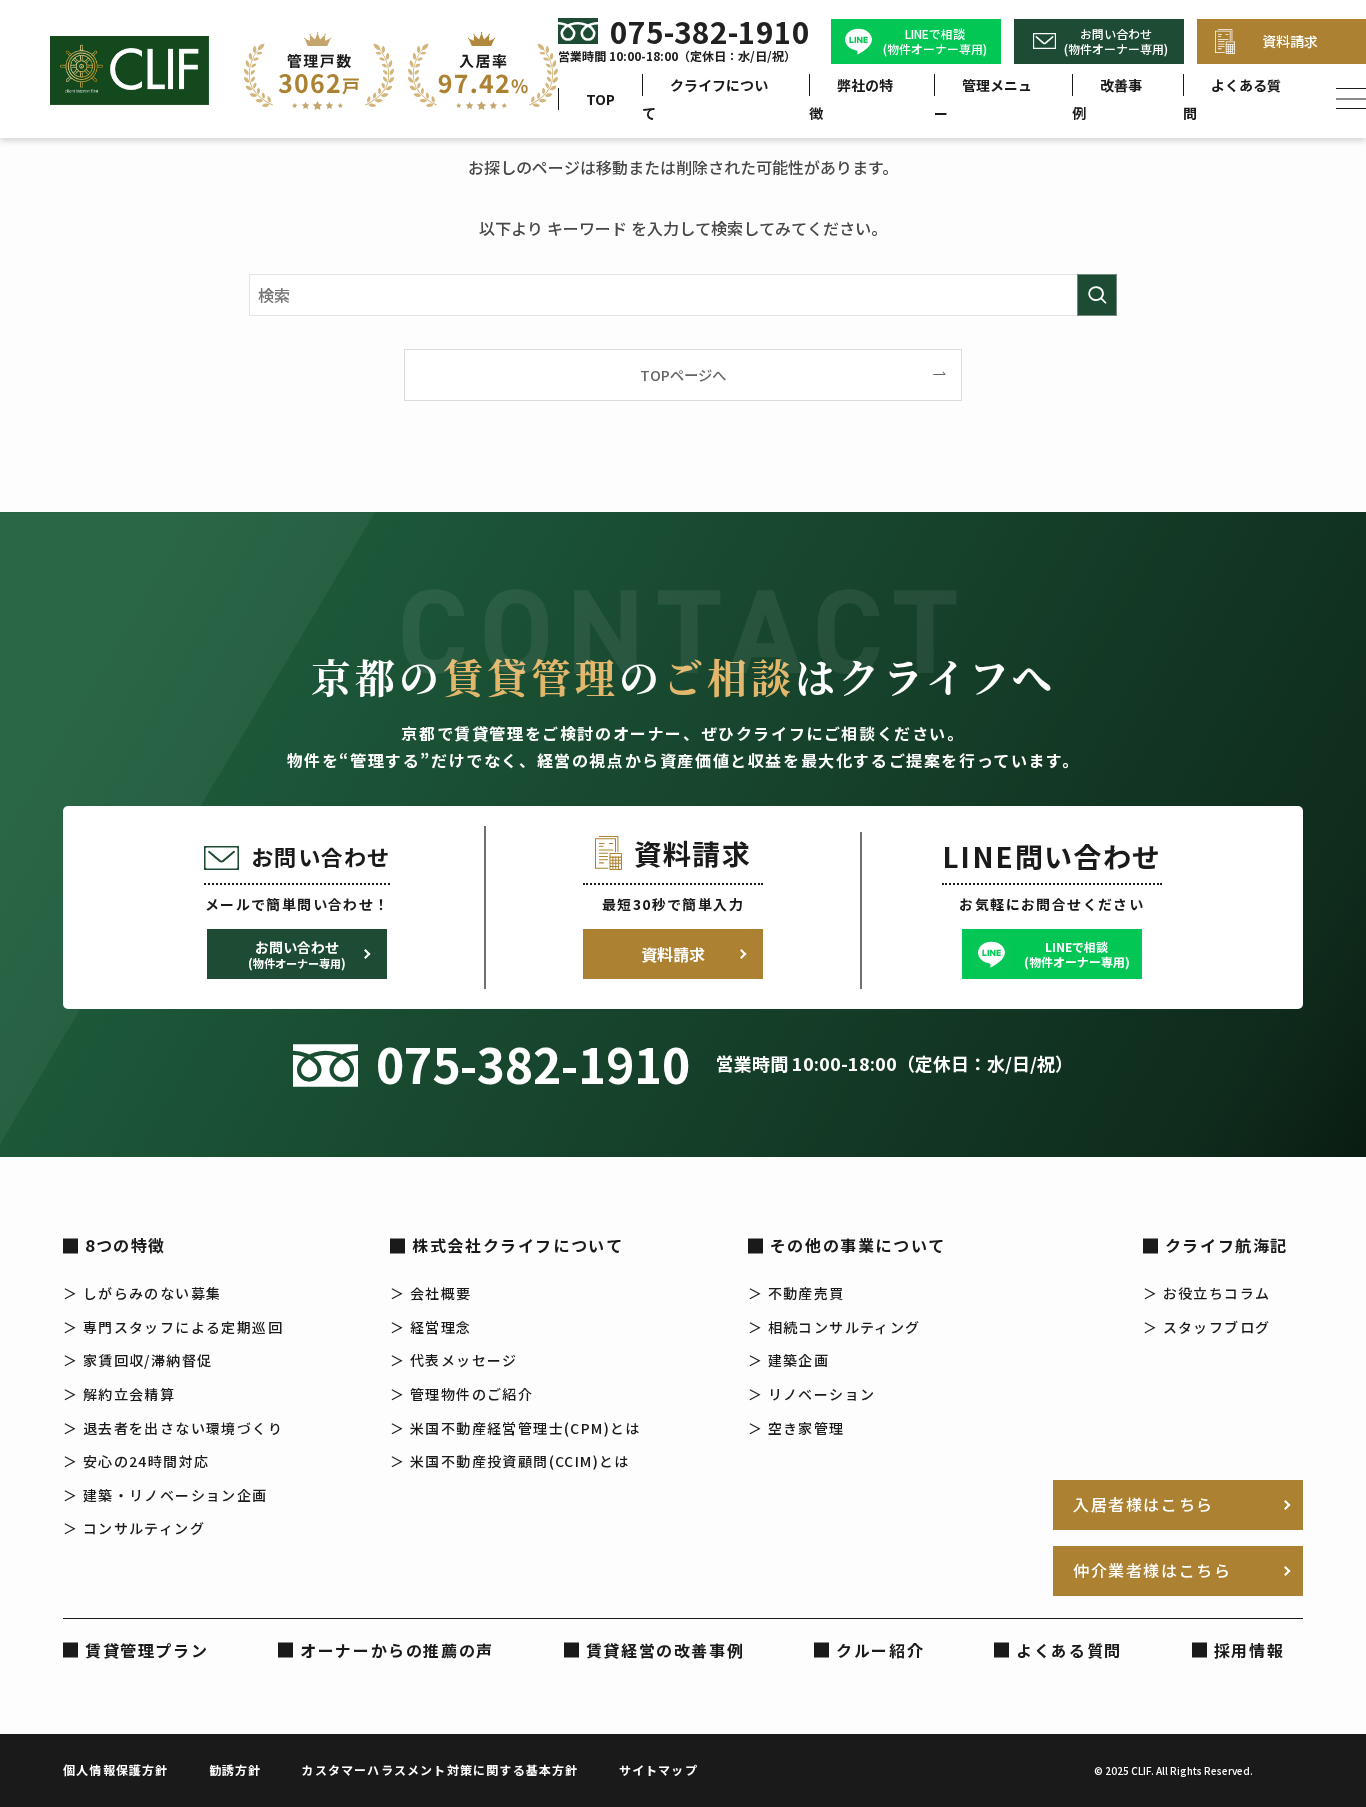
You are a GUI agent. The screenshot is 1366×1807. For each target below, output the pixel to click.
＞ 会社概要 (430, 1293)
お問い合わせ (297, 954)
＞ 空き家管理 (796, 1428)
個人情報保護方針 (116, 1769)
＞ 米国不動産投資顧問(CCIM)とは (510, 1461)
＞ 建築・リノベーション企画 (165, 1495)
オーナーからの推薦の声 (397, 1650)
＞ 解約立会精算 (119, 1394)
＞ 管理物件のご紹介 (461, 1394)
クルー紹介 (880, 1650)
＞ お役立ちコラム (1207, 1293)
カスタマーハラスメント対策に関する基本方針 (439, 1769)
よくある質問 (1069, 1650)
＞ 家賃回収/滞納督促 (137, 1360)
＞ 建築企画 (788, 1360)
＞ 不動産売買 (796, 1293)
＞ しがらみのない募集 (142, 1293)
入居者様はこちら (1143, 1504)
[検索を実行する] (1097, 295)
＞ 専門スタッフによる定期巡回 (173, 1327)
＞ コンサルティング (134, 1528)
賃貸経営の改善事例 (665, 1650)
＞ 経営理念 (430, 1327)
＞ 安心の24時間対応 (136, 1461)
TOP (600, 99)
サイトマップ (658, 1769)
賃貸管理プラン (146, 1650)
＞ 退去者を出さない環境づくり (173, 1428)
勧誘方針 (235, 1769)
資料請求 (673, 954)
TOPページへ (683, 374)
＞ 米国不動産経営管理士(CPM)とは (515, 1428)
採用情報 (1249, 1650)
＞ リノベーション (812, 1394)
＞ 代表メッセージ (454, 1360)
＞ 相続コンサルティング (834, 1327)
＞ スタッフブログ (1207, 1327)
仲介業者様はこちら (1152, 1570)
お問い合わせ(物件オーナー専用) (1116, 41)
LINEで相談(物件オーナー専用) (935, 41)
